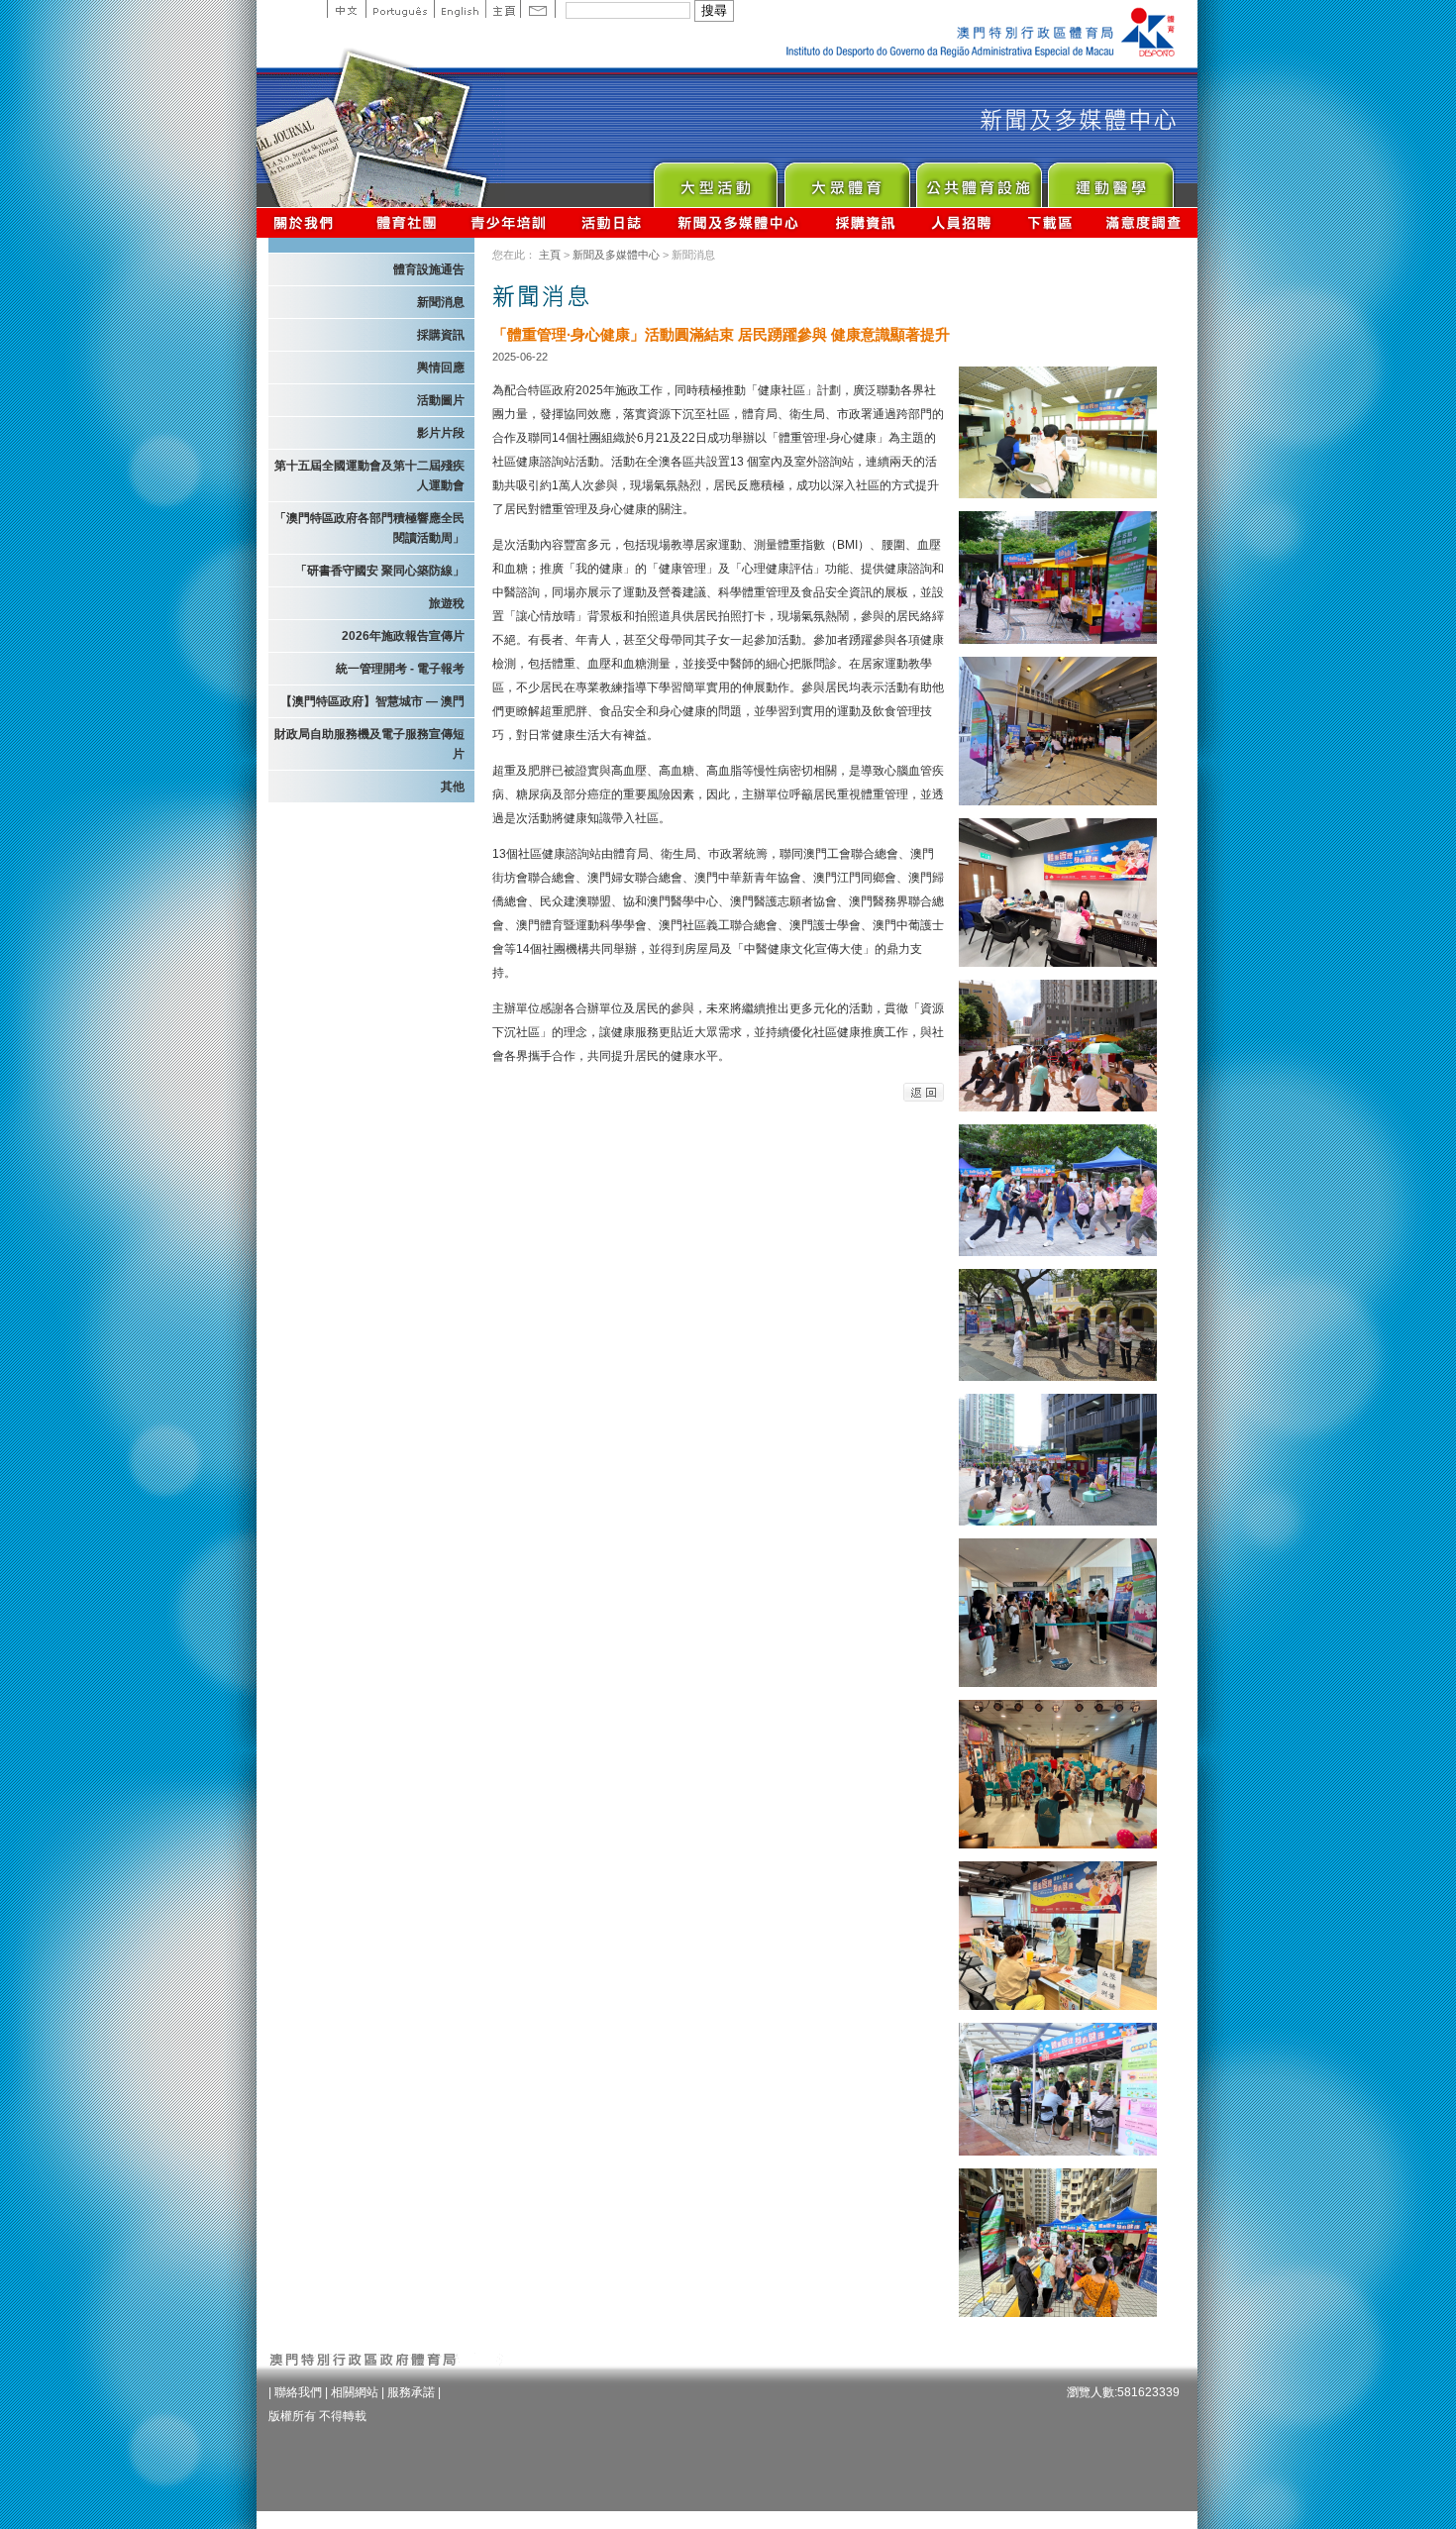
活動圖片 (441, 400)
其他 (453, 787)
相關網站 (355, 2392)
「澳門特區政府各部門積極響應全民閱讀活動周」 (369, 528)
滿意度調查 (1144, 222)
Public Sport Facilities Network (978, 180)
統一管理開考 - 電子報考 (400, 669)
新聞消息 (441, 302)
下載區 (1049, 222)
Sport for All (846, 180)
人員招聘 (961, 222)
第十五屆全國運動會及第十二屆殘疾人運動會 (369, 475)
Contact (538, 9)
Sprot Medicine (1110, 180)
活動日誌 (613, 222)
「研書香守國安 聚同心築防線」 (380, 571)
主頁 (503, 9)
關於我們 (308, 222)
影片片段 (441, 433)
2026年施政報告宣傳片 (403, 636)
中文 (346, 9)
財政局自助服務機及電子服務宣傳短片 (369, 744)
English (460, 9)
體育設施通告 (429, 269)
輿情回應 (441, 368)
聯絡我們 (298, 2392)
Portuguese (400, 9)
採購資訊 (865, 222)
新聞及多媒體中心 (739, 222)
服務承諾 (411, 2392)
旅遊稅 (447, 603)
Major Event (715, 180)
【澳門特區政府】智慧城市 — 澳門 (372, 701)
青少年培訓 (509, 222)
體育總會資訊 (406, 222)
